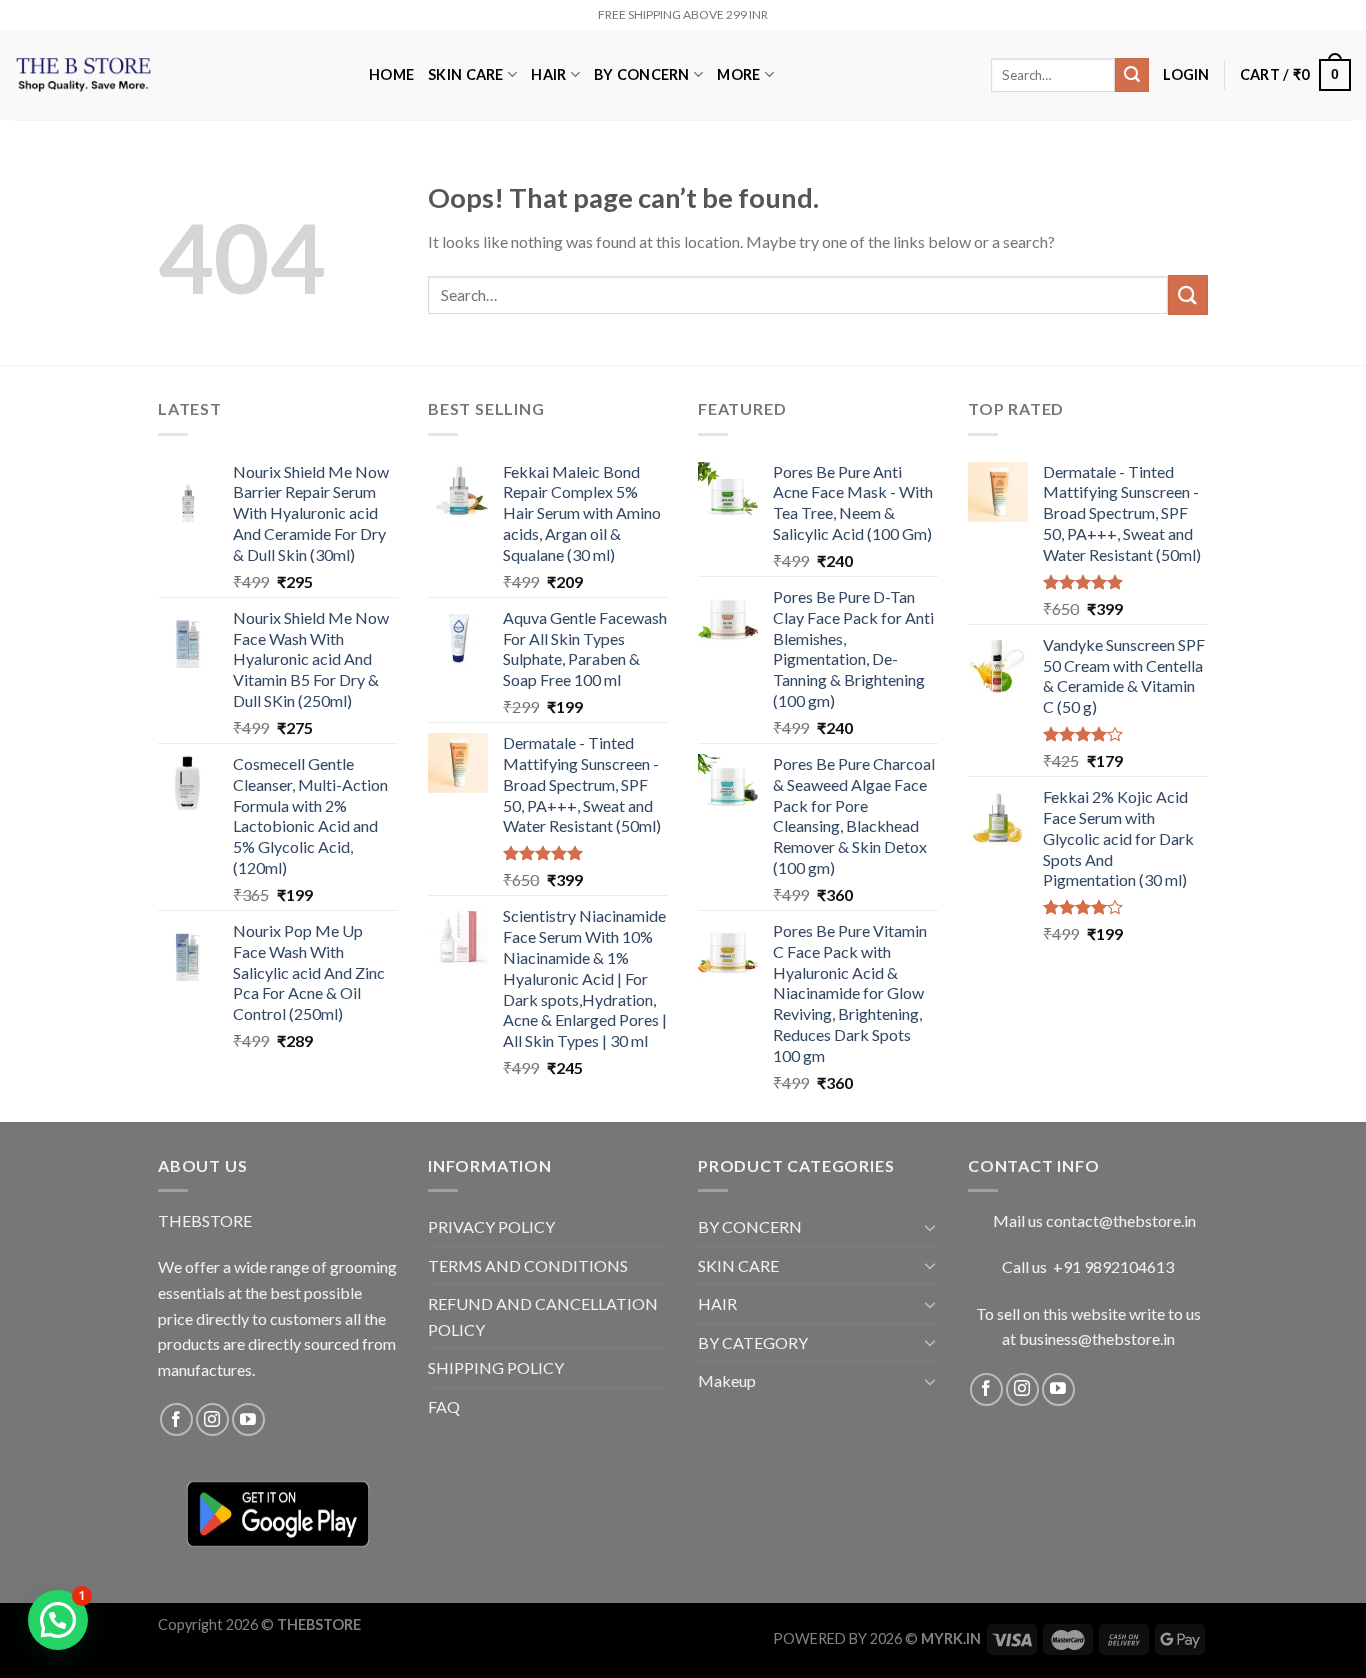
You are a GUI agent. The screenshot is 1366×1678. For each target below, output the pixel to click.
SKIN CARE (466, 74)
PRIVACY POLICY (491, 1226)
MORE (738, 74)
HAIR (548, 74)
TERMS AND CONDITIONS (528, 1265)
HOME (391, 74)
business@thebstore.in (1097, 1338)
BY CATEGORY (753, 1342)
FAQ (444, 1406)
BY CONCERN (642, 74)
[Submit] (1132, 75)
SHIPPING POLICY (496, 1367)
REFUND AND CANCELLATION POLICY (543, 1316)
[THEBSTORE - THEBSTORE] (177, 75)
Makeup (727, 1380)
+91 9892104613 (1113, 1266)
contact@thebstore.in (1121, 1220)
